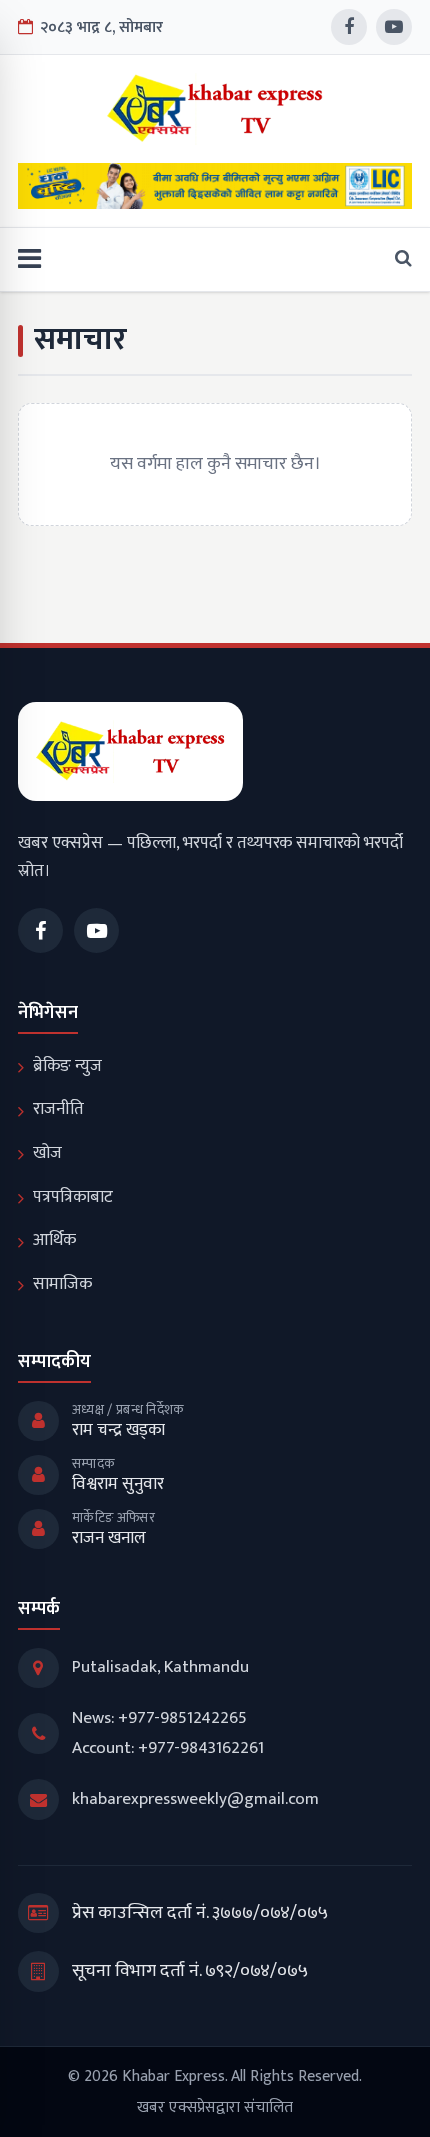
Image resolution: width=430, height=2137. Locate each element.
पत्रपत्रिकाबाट (73, 1197)
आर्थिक (54, 1240)
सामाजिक (62, 1284)
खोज (47, 1153)
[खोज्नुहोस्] (397, 259)
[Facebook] (349, 27)
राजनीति (58, 1109)
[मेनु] (29, 259)
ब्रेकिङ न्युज (67, 1066)
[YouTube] (394, 27)
